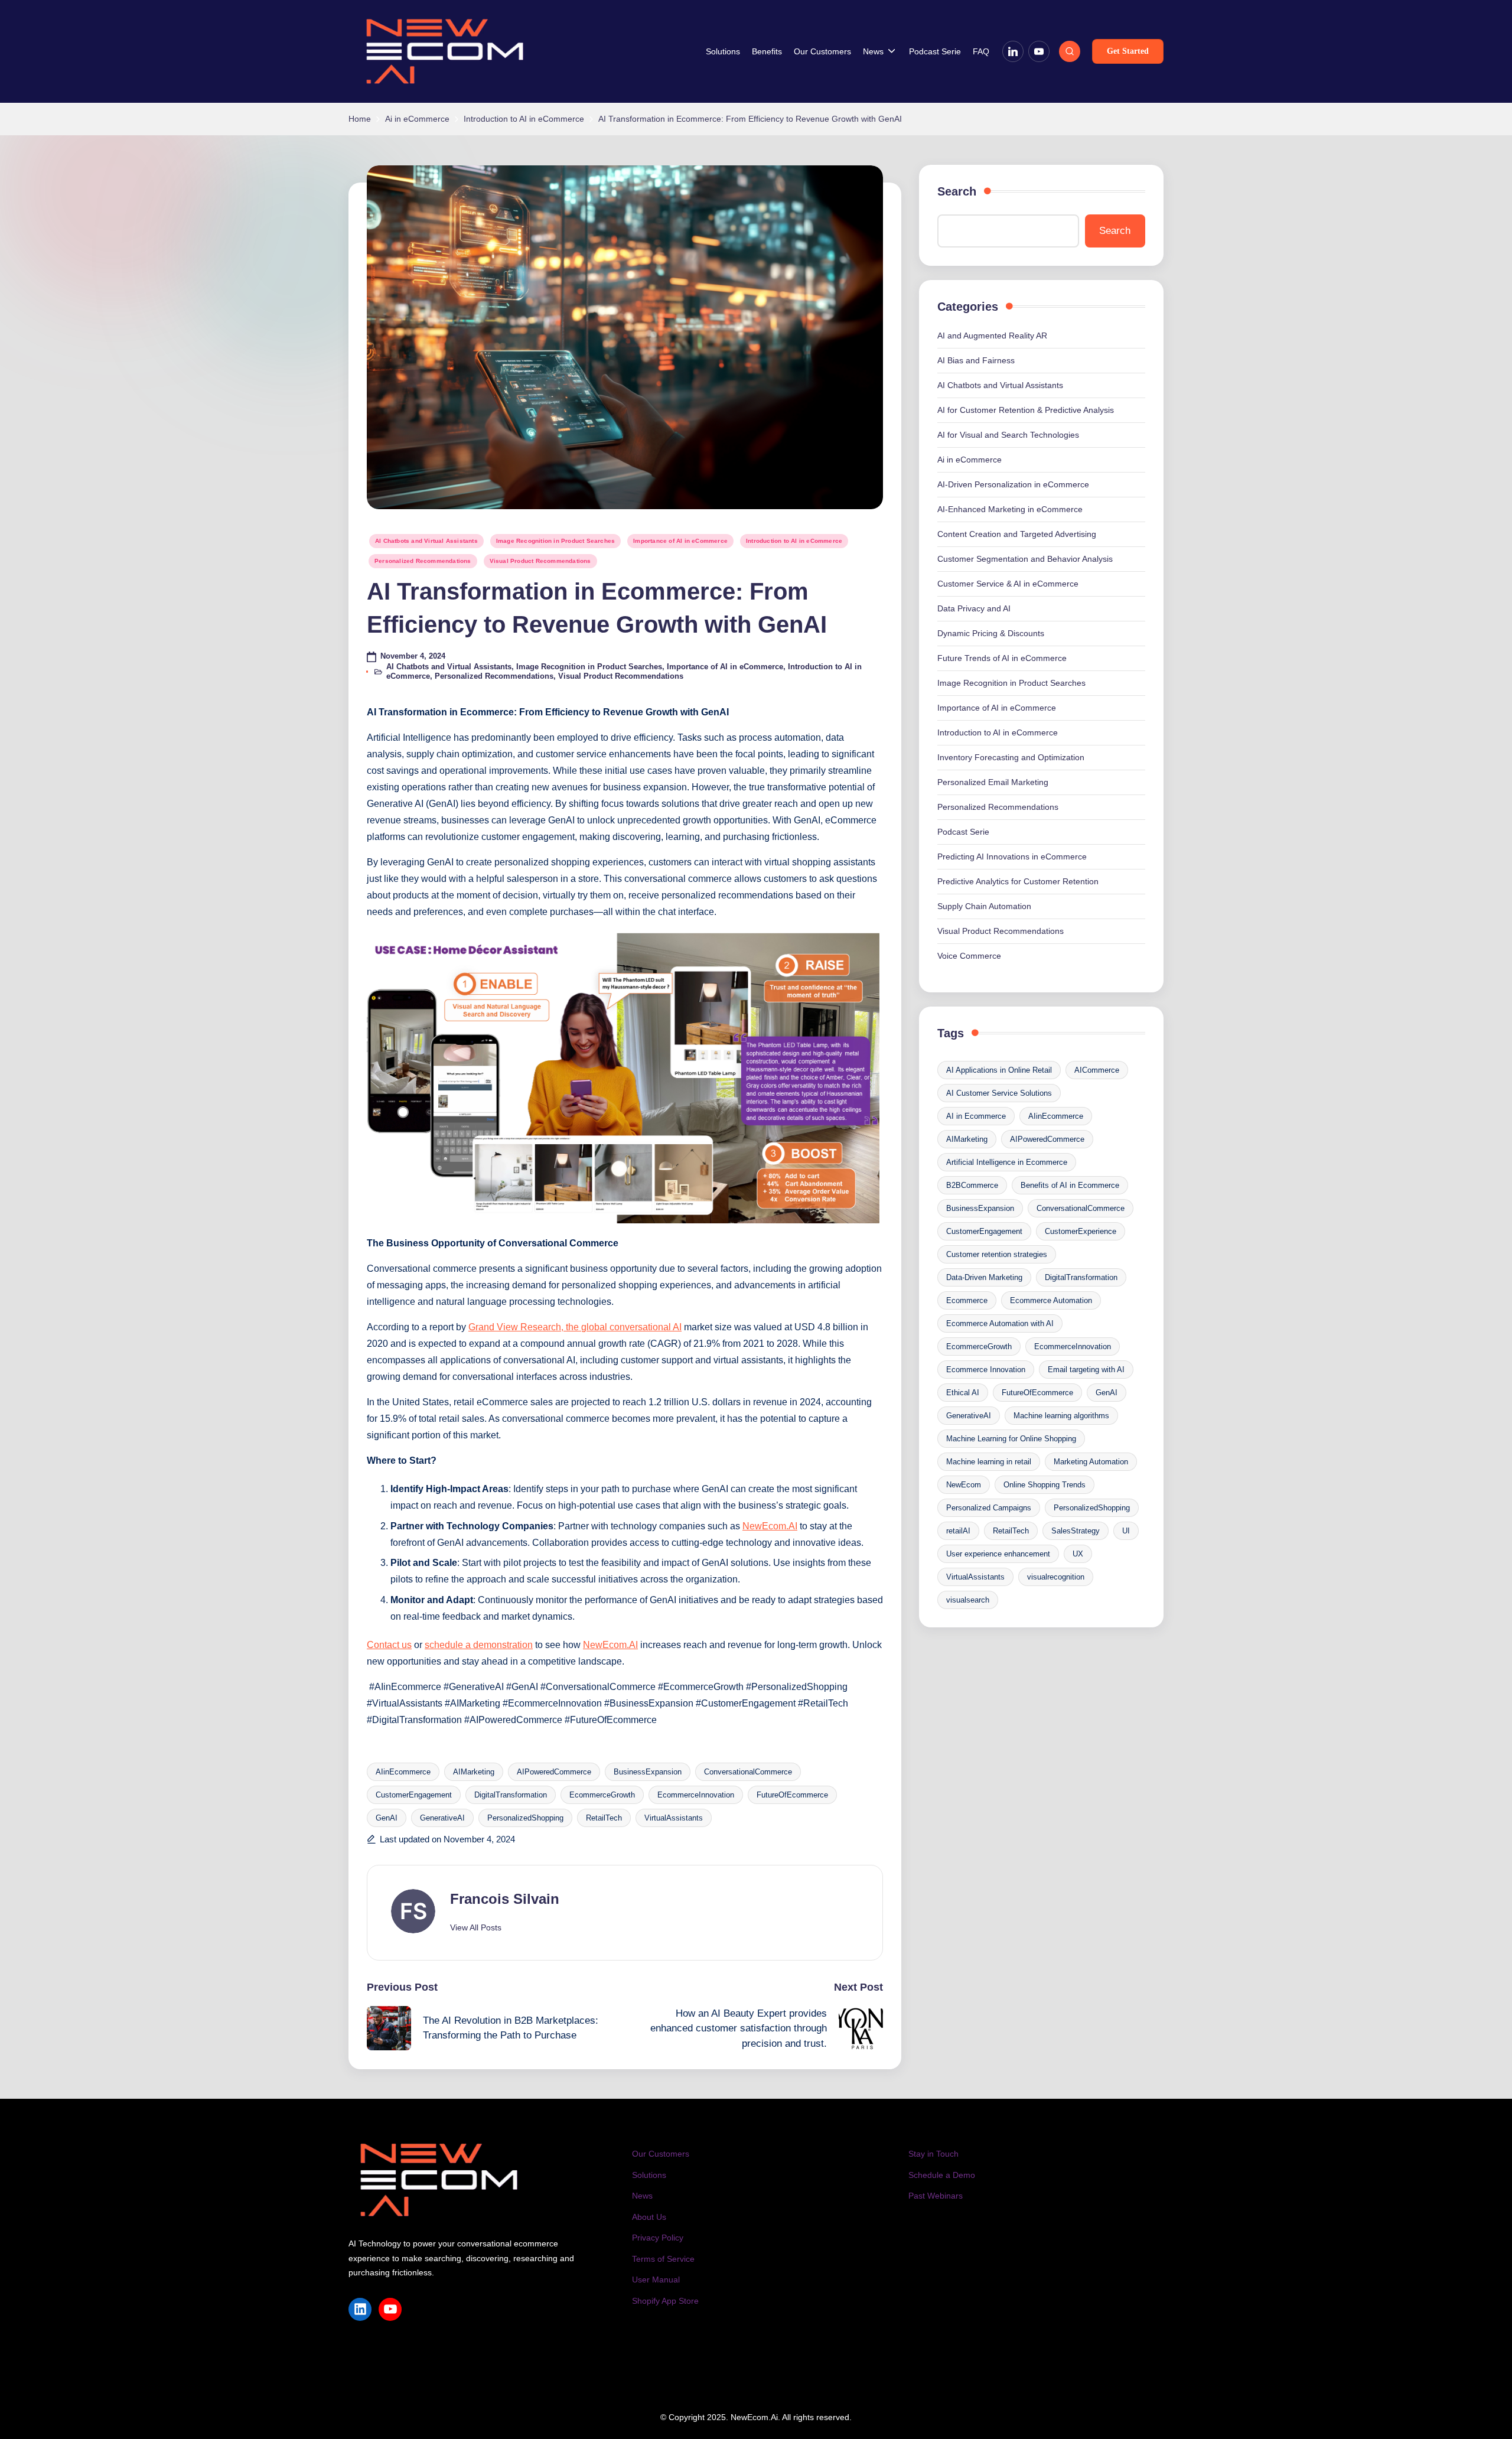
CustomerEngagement (414, 1795)
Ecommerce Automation (1051, 1300)
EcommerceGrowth (602, 1795)
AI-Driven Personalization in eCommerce (1013, 484)
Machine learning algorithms (1061, 1416)
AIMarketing (474, 1772)
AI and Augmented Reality (992, 336)
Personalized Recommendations (423, 561)
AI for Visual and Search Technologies (1008, 435)
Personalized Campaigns (989, 1508)
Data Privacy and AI (974, 608)
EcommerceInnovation (696, 1795)
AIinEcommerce (403, 1772)
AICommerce (1097, 1070)
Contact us (389, 1645)
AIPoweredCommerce (554, 1772)
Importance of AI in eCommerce (680, 541)
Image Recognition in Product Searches (555, 541)
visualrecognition (1056, 1577)
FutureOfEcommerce (792, 1795)
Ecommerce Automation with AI (1000, 1323)
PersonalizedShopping (525, 1818)
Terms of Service (663, 2259)
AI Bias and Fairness (976, 360)
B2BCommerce (972, 1185)
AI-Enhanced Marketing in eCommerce (1010, 509)
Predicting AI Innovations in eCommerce (1012, 857)
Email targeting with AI (1086, 1370)
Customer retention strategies (997, 1254)
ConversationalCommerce (748, 1772)
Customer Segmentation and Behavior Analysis (1025, 559)
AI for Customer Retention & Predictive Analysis (1026, 410)
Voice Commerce (969, 956)
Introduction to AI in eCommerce (794, 541)
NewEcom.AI (770, 1526)
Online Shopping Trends (1045, 1485)
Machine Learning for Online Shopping (1011, 1439)
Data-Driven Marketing (984, 1277)
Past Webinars (936, 2196)
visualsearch (968, 1600)
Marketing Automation (1091, 1462)
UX (1078, 1554)
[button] (1128, 51)
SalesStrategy (1076, 1531)
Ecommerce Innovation (986, 1370)
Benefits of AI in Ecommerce (1070, 1185)
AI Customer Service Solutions (999, 1093)
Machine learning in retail (989, 1462)
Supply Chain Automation (984, 906)
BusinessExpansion (648, 1772)
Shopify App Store (665, 2301)
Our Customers (661, 2154)
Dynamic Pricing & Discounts (991, 633)
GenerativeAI (442, 1818)
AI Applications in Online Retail (999, 1070)
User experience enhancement (998, 1554)
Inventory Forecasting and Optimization (1011, 757)
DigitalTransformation (511, 1795)
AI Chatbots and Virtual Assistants (426, 541)
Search (957, 191)
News (642, 2196)
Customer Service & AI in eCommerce (1008, 584)
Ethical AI (963, 1393)
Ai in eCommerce (970, 460)
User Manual (656, 2280)
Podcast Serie (963, 832)
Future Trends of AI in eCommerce (1002, 658)
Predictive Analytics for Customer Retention (1018, 881)
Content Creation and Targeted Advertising (1017, 534)
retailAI (958, 1531)
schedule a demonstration (479, 1645)
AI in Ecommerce (976, 1116)
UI (1126, 1531)
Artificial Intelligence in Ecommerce (1007, 1162)
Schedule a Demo (942, 2175)
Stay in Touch (933, 2154)
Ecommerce (967, 1300)
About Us (649, 2217)
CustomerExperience (1081, 1231)
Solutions (649, 2175)
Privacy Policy (658, 2238)
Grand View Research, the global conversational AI (575, 1327)
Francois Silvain (505, 1899)
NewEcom (964, 1485)
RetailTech (604, 1818)
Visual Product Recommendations (540, 561)
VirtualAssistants (674, 1818)
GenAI (387, 1818)
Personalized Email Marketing (993, 782)
